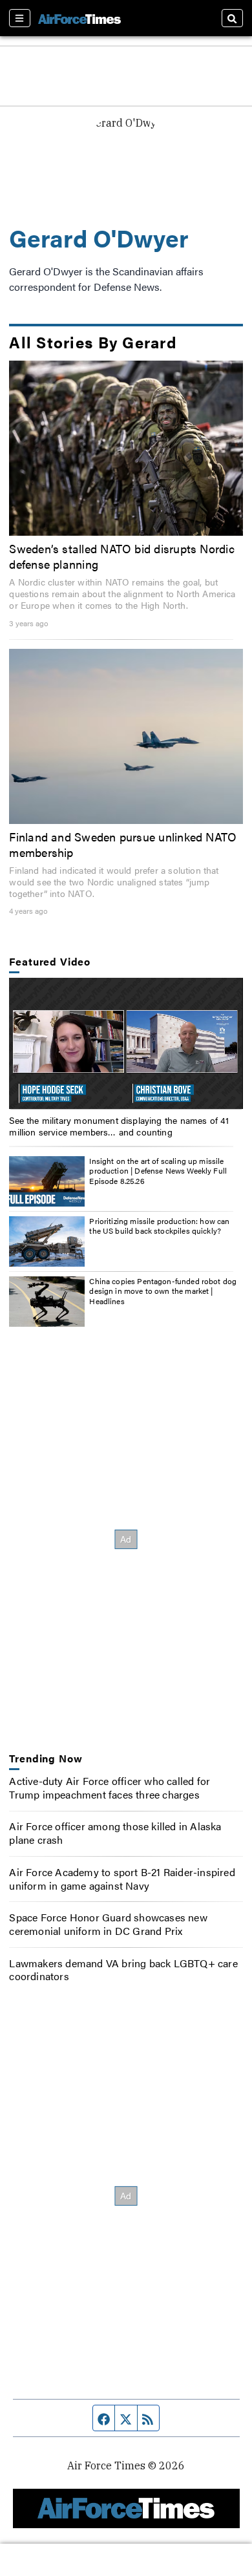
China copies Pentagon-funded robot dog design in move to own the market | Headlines (163, 1291)
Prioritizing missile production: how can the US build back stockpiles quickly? (159, 1226)
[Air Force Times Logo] (79, 18)
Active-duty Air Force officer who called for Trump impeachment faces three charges (110, 1788)
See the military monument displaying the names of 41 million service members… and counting (119, 1126)
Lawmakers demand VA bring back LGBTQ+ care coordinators (123, 1970)
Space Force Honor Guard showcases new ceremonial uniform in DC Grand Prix (108, 1924)
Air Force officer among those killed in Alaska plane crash (115, 1833)
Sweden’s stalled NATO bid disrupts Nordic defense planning (121, 556)
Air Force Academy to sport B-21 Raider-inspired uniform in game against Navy (122, 1879)
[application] (126, 1043)
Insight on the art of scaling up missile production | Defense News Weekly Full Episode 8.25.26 (158, 1171)
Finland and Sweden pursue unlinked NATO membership (123, 844)
